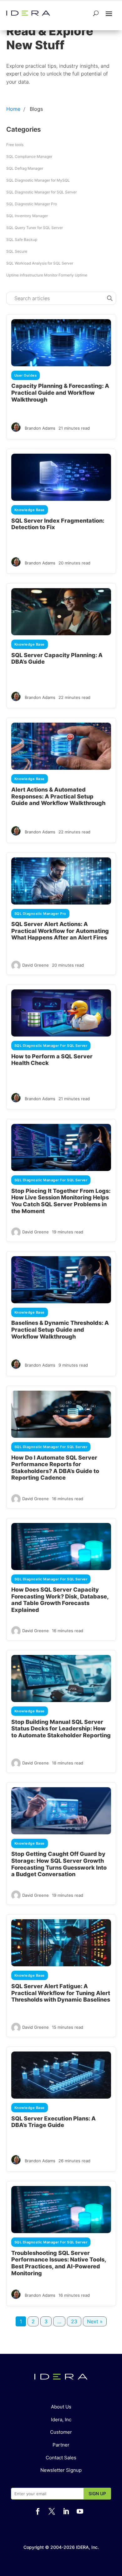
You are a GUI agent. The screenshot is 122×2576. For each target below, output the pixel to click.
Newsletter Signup (61, 2470)
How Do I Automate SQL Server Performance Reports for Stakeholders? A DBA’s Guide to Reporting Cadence (55, 1468)
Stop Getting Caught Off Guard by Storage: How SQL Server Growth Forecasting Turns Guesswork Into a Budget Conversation (59, 1864)
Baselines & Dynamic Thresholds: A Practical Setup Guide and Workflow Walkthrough (60, 1329)
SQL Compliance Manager (29, 156)
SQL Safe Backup (22, 239)
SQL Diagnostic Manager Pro (32, 204)
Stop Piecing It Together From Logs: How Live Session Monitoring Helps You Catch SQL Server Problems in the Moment (61, 1201)
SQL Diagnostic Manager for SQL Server (41, 192)
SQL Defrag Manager (25, 168)
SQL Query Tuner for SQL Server (35, 228)
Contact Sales (61, 2458)
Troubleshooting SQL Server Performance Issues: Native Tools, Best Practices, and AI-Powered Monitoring (59, 2263)
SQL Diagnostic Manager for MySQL (38, 180)
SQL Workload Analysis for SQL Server (40, 263)
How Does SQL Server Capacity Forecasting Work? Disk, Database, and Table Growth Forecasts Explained (60, 1600)
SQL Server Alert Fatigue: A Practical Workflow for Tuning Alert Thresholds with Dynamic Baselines (61, 1993)
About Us (61, 2407)
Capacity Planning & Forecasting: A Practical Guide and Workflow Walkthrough (60, 393)
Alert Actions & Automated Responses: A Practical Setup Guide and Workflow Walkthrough (58, 796)
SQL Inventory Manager (27, 216)
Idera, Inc (61, 2420)
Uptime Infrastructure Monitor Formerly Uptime (47, 275)
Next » (95, 2321)
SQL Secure (17, 251)
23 (74, 2321)
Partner (61, 2445)
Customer (61, 2432)
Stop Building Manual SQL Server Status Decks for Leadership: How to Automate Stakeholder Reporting (61, 1729)
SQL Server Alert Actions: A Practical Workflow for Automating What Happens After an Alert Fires (60, 931)
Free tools (15, 145)
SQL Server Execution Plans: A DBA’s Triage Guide (53, 2122)
